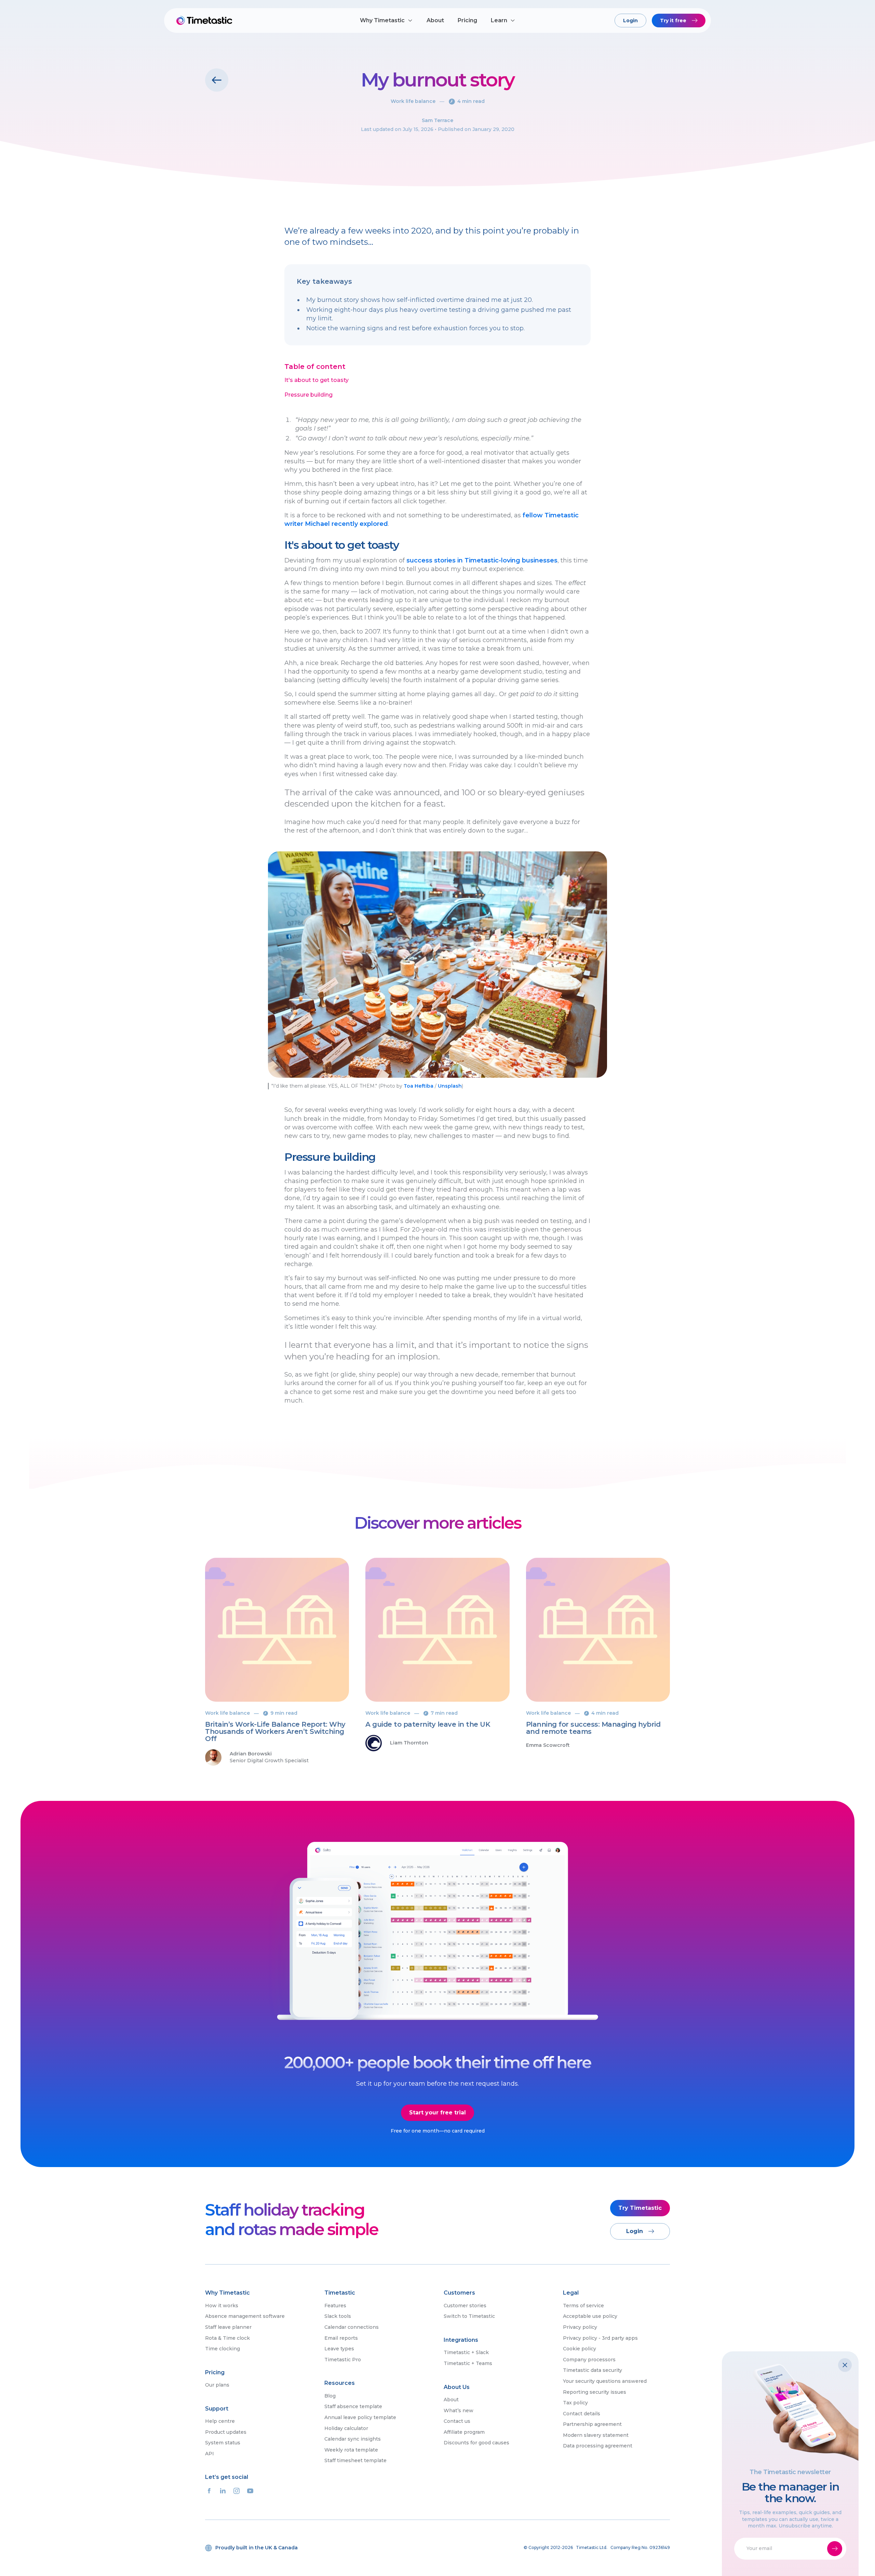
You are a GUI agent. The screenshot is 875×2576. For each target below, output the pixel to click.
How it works (222, 2306)
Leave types (339, 2349)
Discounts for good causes (476, 2443)
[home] (205, 21)
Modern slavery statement (596, 2435)
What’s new (459, 2411)
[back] (217, 80)
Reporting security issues (595, 2392)
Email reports (341, 2338)
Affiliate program (464, 2432)
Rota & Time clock (227, 2338)
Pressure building (308, 395)
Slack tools (338, 2316)
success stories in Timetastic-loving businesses (482, 560)
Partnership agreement (592, 2424)
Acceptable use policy (590, 2316)
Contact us (457, 2421)
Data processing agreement (598, 2446)
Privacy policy (580, 2327)
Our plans (217, 2385)
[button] (386, 21)
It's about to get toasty (317, 380)
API (210, 2454)
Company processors (589, 2360)
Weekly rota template (351, 2450)
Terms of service (583, 2306)
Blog (330, 2396)
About (435, 20)
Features (335, 2306)
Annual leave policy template (360, 2417)
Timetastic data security (593, 2370)
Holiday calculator (346, 2428)
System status (223, 2443)
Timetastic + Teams (468, 2363)
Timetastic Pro (343, 2360)
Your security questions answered (605, 2381)
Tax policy (575, 2403)
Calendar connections (352, 2327)
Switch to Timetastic (469, 2316)
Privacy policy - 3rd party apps (600, 2338)
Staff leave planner (228, 2327)
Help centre (220, 2421)
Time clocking (223, 2349)
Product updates (226, 2432)
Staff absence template (353, 2406)
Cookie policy (580, 2349)
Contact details (582, 2414)
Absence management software (245, 2316)
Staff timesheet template (355, 2460)
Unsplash (450, 1086)
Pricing (467, 20)
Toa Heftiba (419, 1086)
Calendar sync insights (353, 2439)
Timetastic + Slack (466, 2352)
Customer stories (465, 2306)
